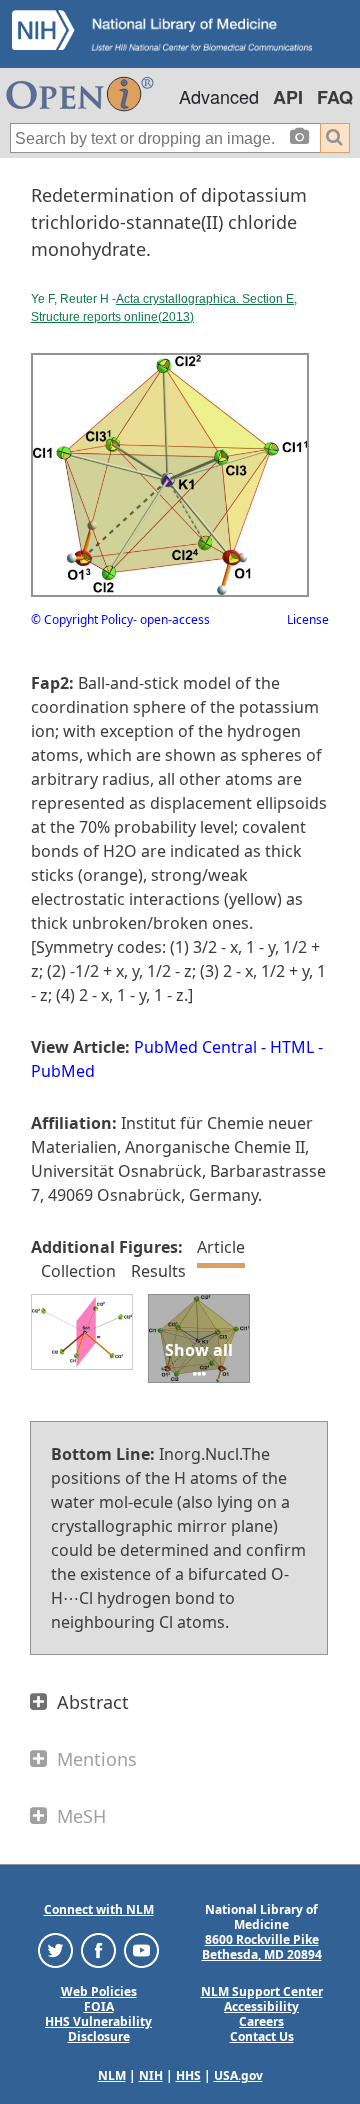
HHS (188, 2075)
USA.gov (238, 2075)
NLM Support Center (262, 1991)
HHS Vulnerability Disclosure (98, 2029)
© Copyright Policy (82, 619)
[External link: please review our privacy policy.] (55, 1949)
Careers (261, 2021)
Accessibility (261, 2006)
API (288, 97)
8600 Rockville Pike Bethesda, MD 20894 (262, 1947)
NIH (151, 2075)
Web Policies (99, 1991)
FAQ (335, 97)
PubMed (63, 1071)
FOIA (99, 2006)
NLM (112, 2075)
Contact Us (262, 2036)
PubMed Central (195, 1047)
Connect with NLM (99, 1909)
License (308, 619)
